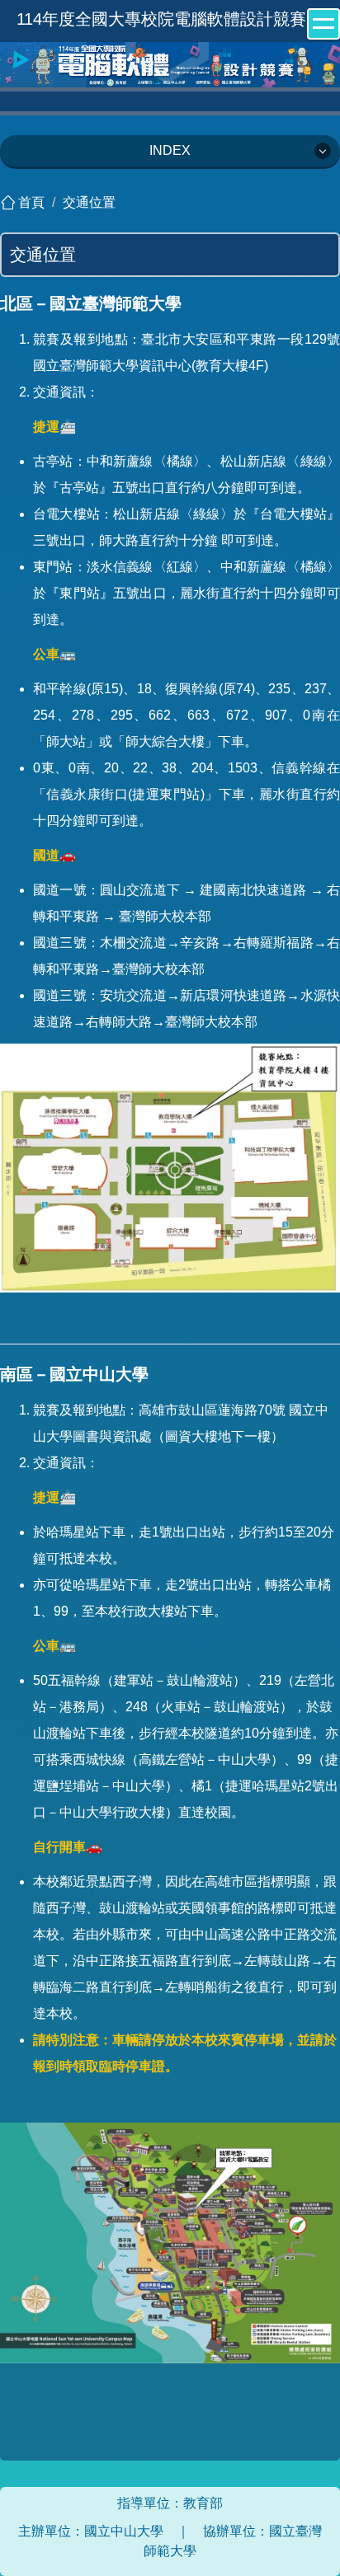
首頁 (31, 202)
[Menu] (323, 24)
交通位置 (89, 202)
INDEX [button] (170, 150)
